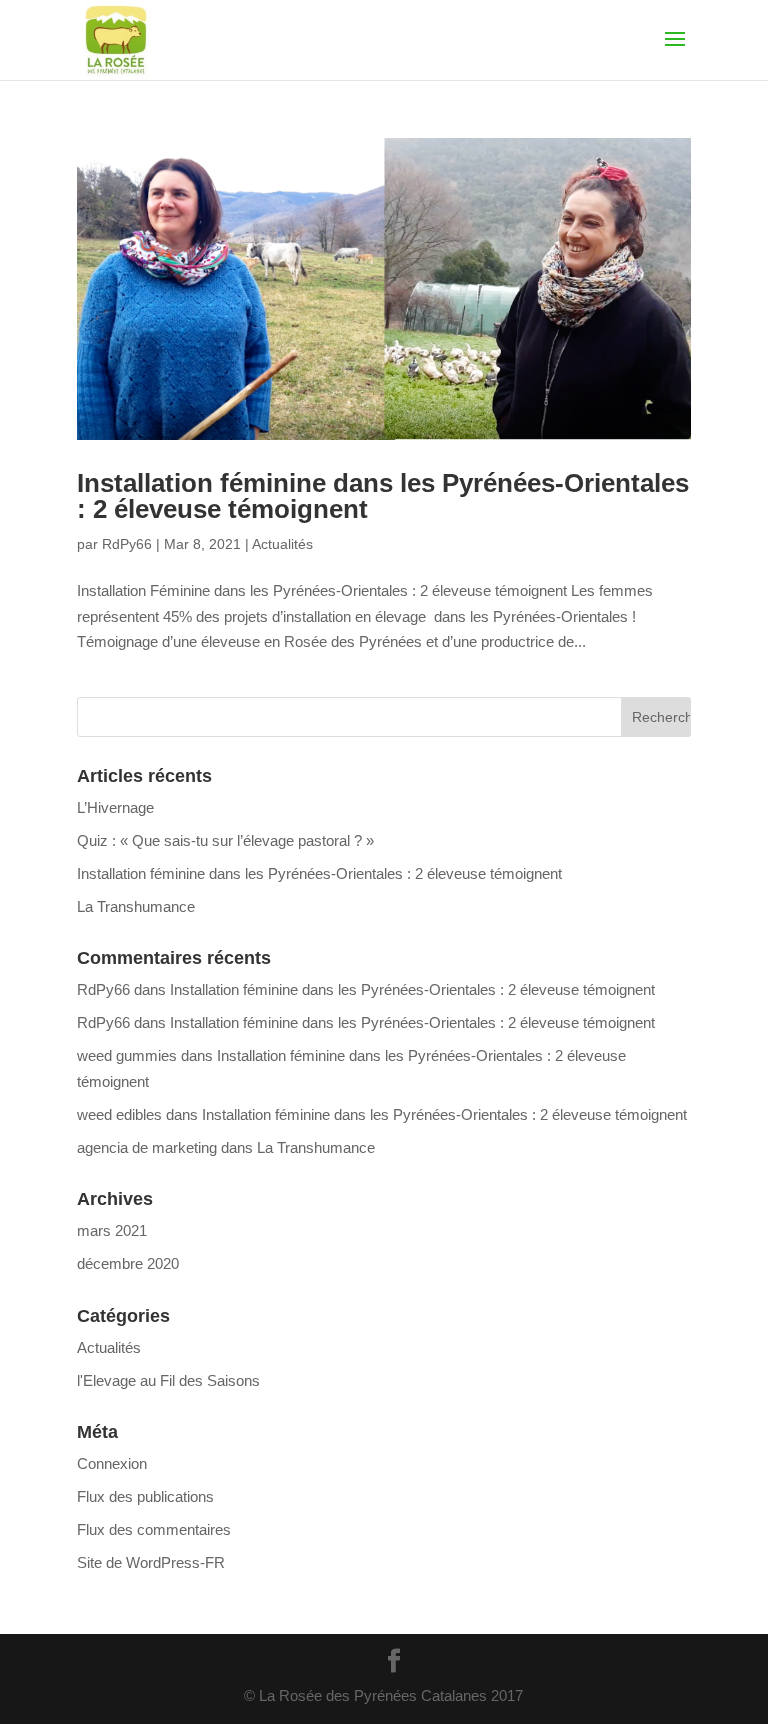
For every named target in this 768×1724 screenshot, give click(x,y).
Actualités (282, 544)
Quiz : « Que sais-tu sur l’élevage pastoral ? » (225, 840)
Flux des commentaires (154, 1529)
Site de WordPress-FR (151, 1562)
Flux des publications (145, 1496)
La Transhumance (136, 906)
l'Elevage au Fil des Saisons (168, 1380)
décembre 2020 (128, 1263)
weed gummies (127, 1055)
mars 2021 (112, 1230)
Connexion (112, 1463)
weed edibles (119, 1114)
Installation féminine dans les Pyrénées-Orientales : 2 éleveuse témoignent (383, 496)
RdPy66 (127, 544)
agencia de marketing (147, 1147)
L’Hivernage (115, 807)
